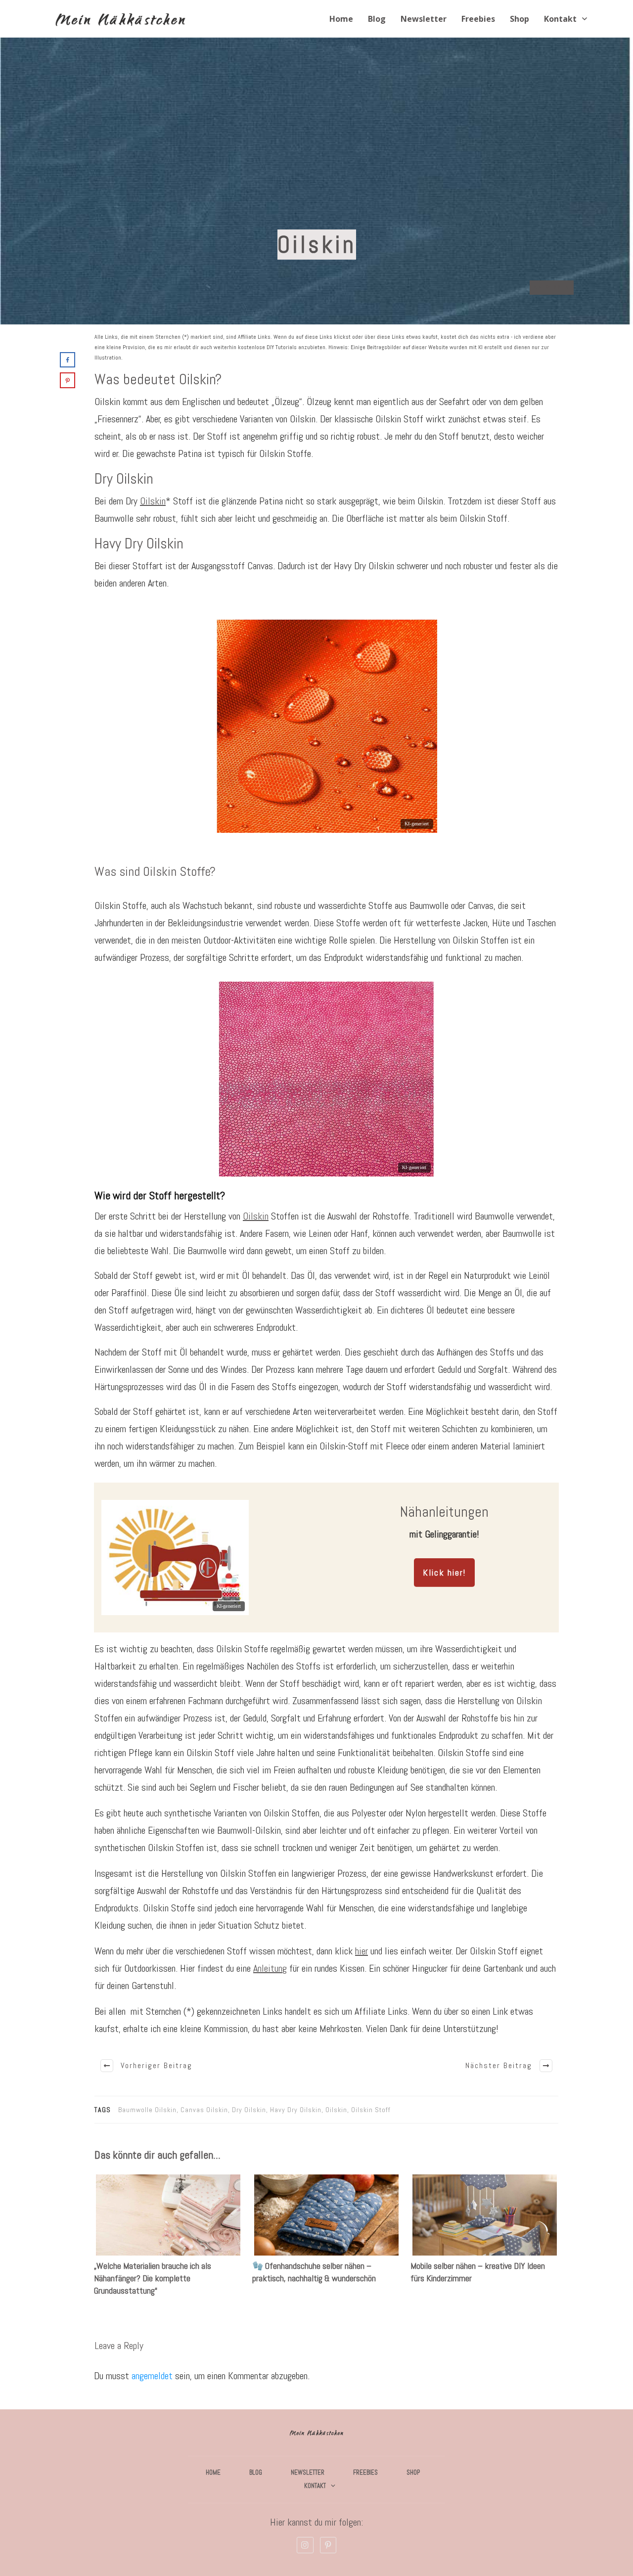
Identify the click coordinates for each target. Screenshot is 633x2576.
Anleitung (270, 1968)
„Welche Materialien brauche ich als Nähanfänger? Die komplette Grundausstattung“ (168, 2241)
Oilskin (153, 501)
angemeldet (152, 2376)
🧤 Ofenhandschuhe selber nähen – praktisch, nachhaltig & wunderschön (326, 2241)
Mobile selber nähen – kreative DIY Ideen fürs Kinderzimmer (485, 2241)
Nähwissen (552, 287)
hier (362, 1951)
